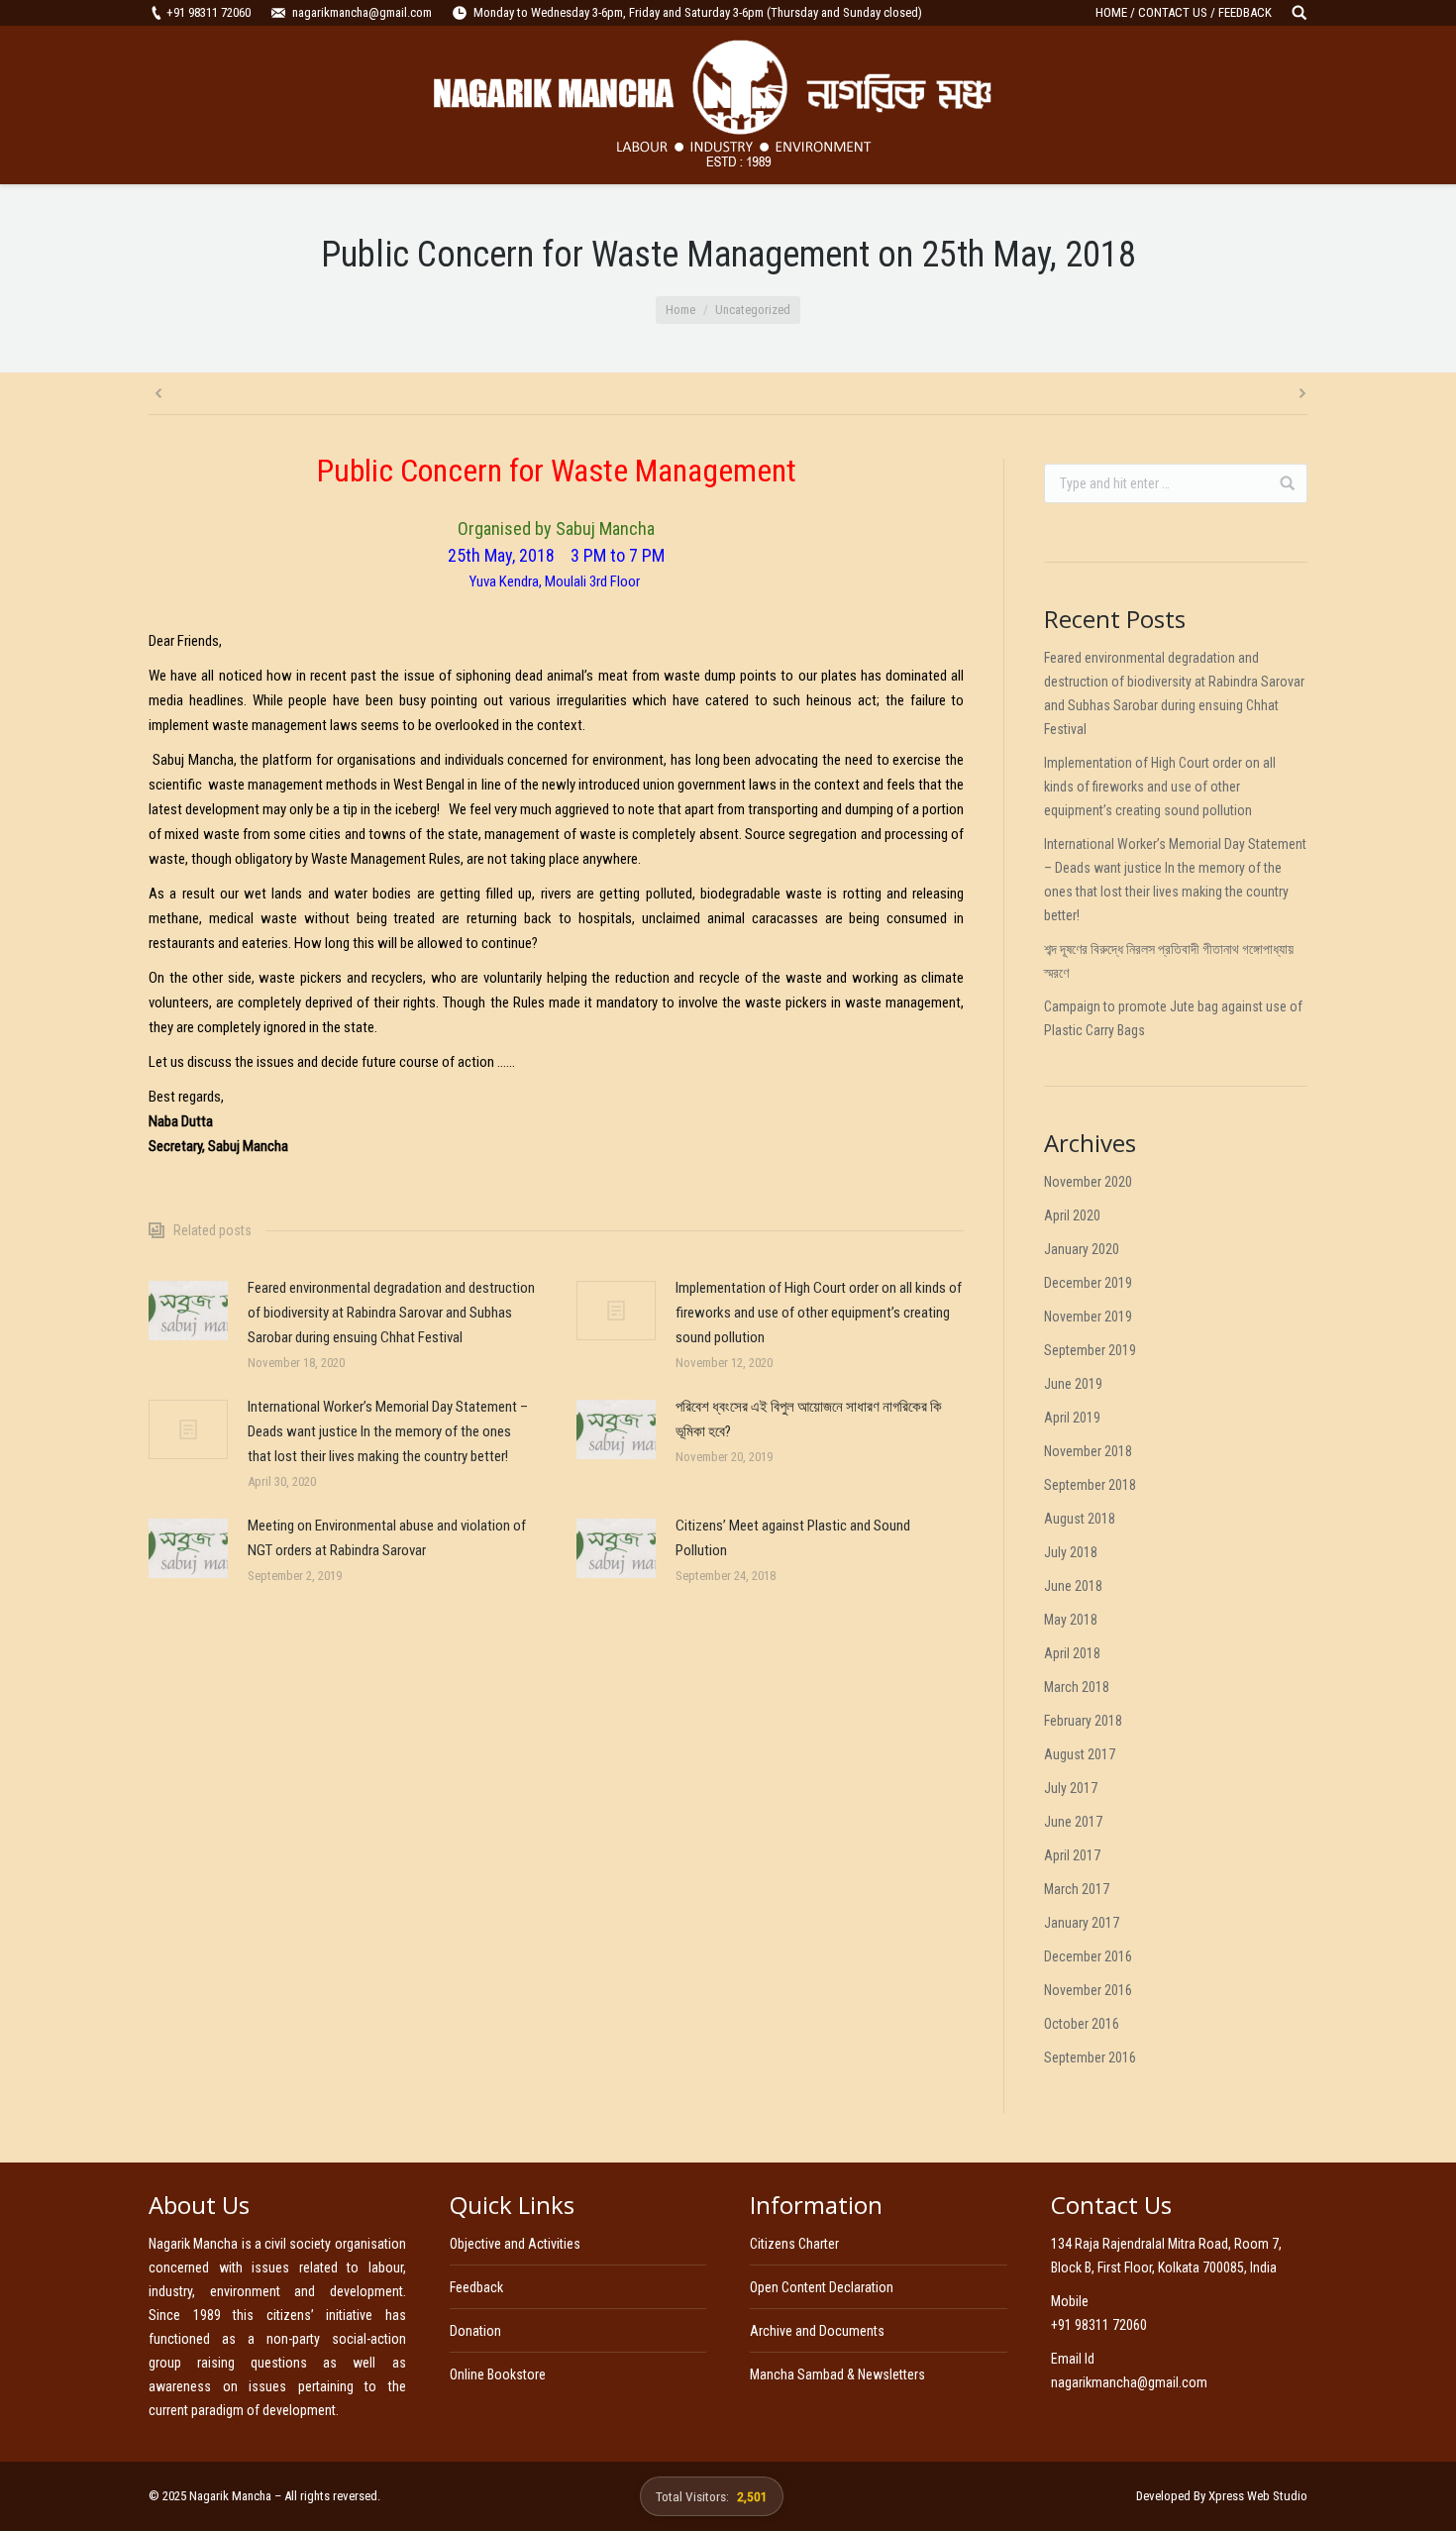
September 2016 (1090, 2057)
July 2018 (1071, 1552)
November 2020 (1088, 1182)
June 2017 (1073, 1822)
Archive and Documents (817, 2331)
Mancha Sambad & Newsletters (837, 2374)
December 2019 (1088, 1283)
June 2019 (1073, 1384)
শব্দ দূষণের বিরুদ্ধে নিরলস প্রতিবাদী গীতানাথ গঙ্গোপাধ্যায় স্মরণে (1169, 961)
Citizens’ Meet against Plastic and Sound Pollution (793, 1538)
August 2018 (1080, 1519)
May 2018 (1071, 1620)
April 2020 (1072, 1215)
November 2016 (1088, 1990)
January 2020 (1082, 1249)
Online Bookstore (498, 2374)
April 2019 (1072, 1418)
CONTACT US (1173, 12)
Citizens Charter (794, 2244)
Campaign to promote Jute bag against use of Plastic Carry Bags (1173, 1018)
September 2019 (1090, 1350)
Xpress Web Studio (1258, 2496)
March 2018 (1077, 1687)
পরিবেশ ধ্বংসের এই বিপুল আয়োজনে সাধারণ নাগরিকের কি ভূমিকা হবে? (809, 1419)
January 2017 (1082, 1923)
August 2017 (1080, 1754)
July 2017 (1071, 1788)
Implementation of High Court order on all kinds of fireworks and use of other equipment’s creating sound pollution (819, 1313)
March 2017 (1077, 1889)
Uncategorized (753, 310)
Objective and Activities (515, 2244)
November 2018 (1088, 1451)
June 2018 (1073, 1586)
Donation (475, 2331)
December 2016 (1088, 1956)
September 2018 (1090, 1485)
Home (680, 310)
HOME (1111, 12)
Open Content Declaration (822, 2287)
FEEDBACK (1245, 12)
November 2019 (1088, 1317)
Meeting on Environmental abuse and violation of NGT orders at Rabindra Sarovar (387, 1538)
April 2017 (1072, 1855)
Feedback (476, 2287)
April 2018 (1072, 1653)
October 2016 (1082, 2024)
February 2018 (1083, 1721)
